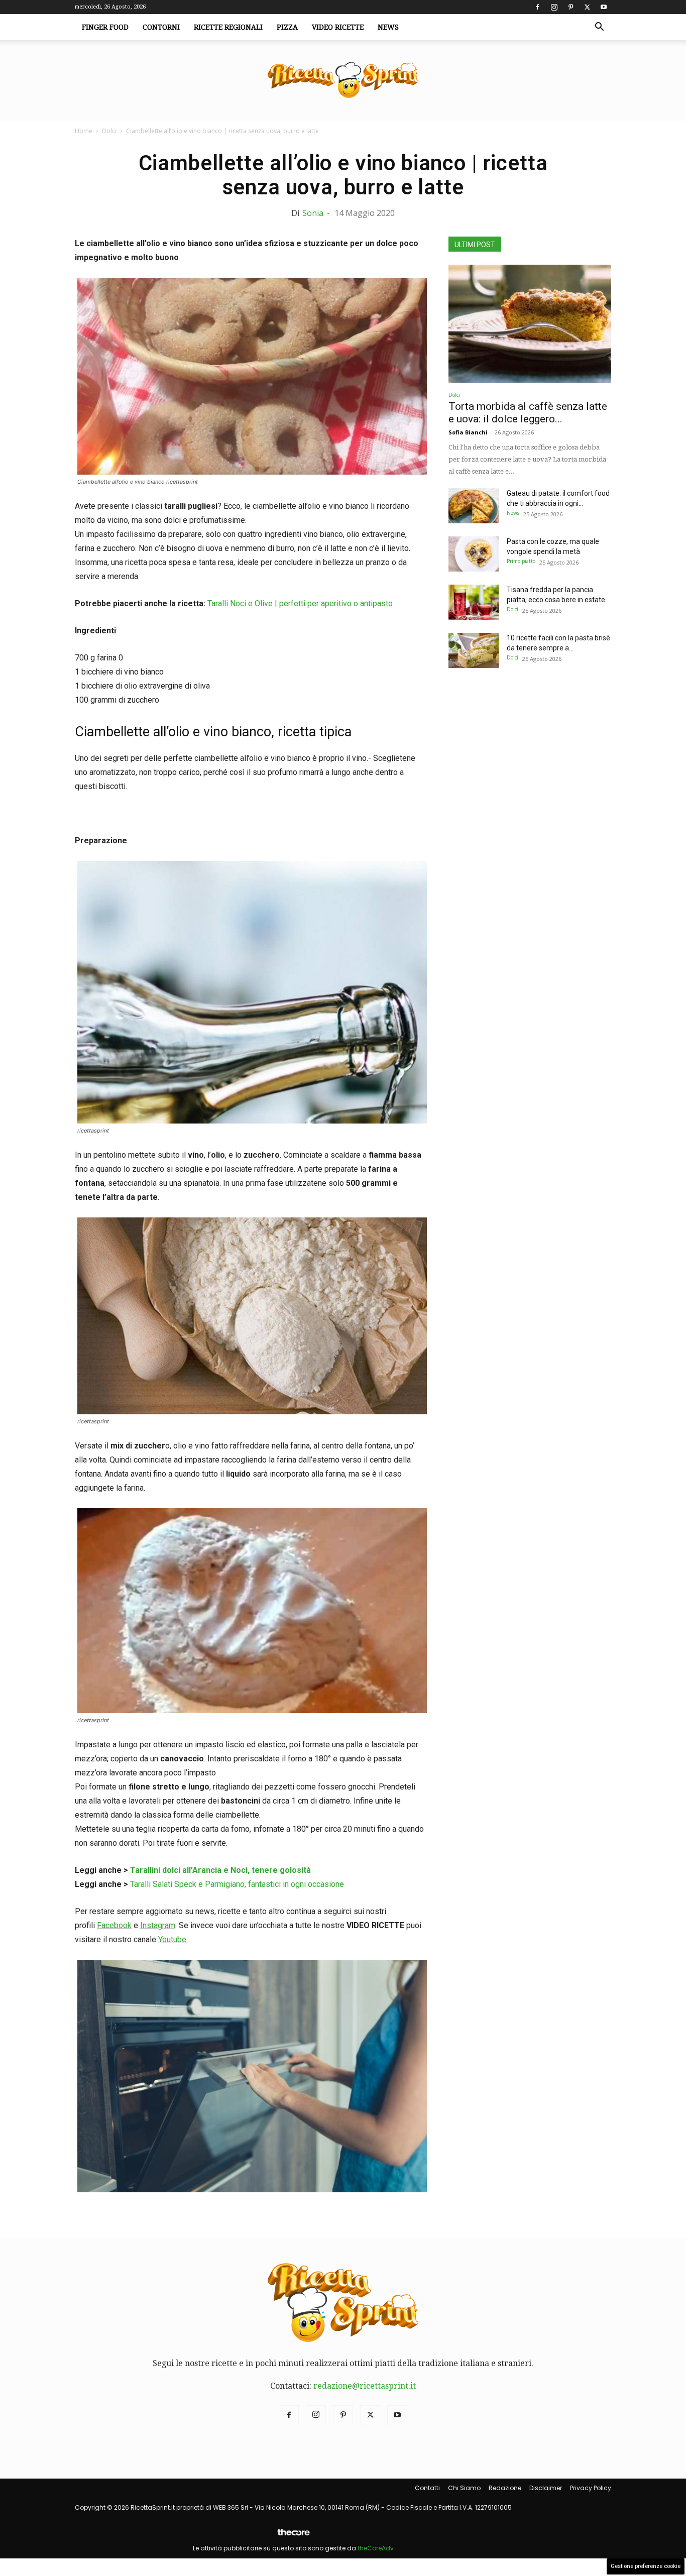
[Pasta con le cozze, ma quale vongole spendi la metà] (474, 554)
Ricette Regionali (228, 27)
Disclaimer (546, 2488)
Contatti (427, 2488)
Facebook (114, 1925)
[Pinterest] (570, 7)
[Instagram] (554, 7)
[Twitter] (587, 7)
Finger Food (105, 27)
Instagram (158, 1925)
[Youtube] (604, 7)
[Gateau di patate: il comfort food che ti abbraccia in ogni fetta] (474, 506)
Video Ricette (338, 27)
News (388, 27)
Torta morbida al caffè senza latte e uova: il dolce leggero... (528, 413)
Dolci (109, 131)
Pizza (287, 27)
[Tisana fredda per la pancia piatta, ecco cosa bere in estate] (474, 602)
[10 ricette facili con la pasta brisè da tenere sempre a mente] (474, 650)
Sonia (313, 213)
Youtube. (173, 1939)
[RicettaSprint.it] (343, 81)
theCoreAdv (376, 2548)
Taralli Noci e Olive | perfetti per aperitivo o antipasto (300, 603)
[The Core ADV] (293, 2536)
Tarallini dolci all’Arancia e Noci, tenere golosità (220, 1870)
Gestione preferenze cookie (646, 2566)
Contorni (161, 27)
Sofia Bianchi (468, 432)
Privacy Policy (591, 2488)
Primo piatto (521, 561)
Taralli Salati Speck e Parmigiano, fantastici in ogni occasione (237, 1884)
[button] (599, 28)
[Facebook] (537, 7)
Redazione (505, 2488)
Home (84, 131)
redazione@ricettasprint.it (365, 2386)
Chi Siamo (464, 2488)
